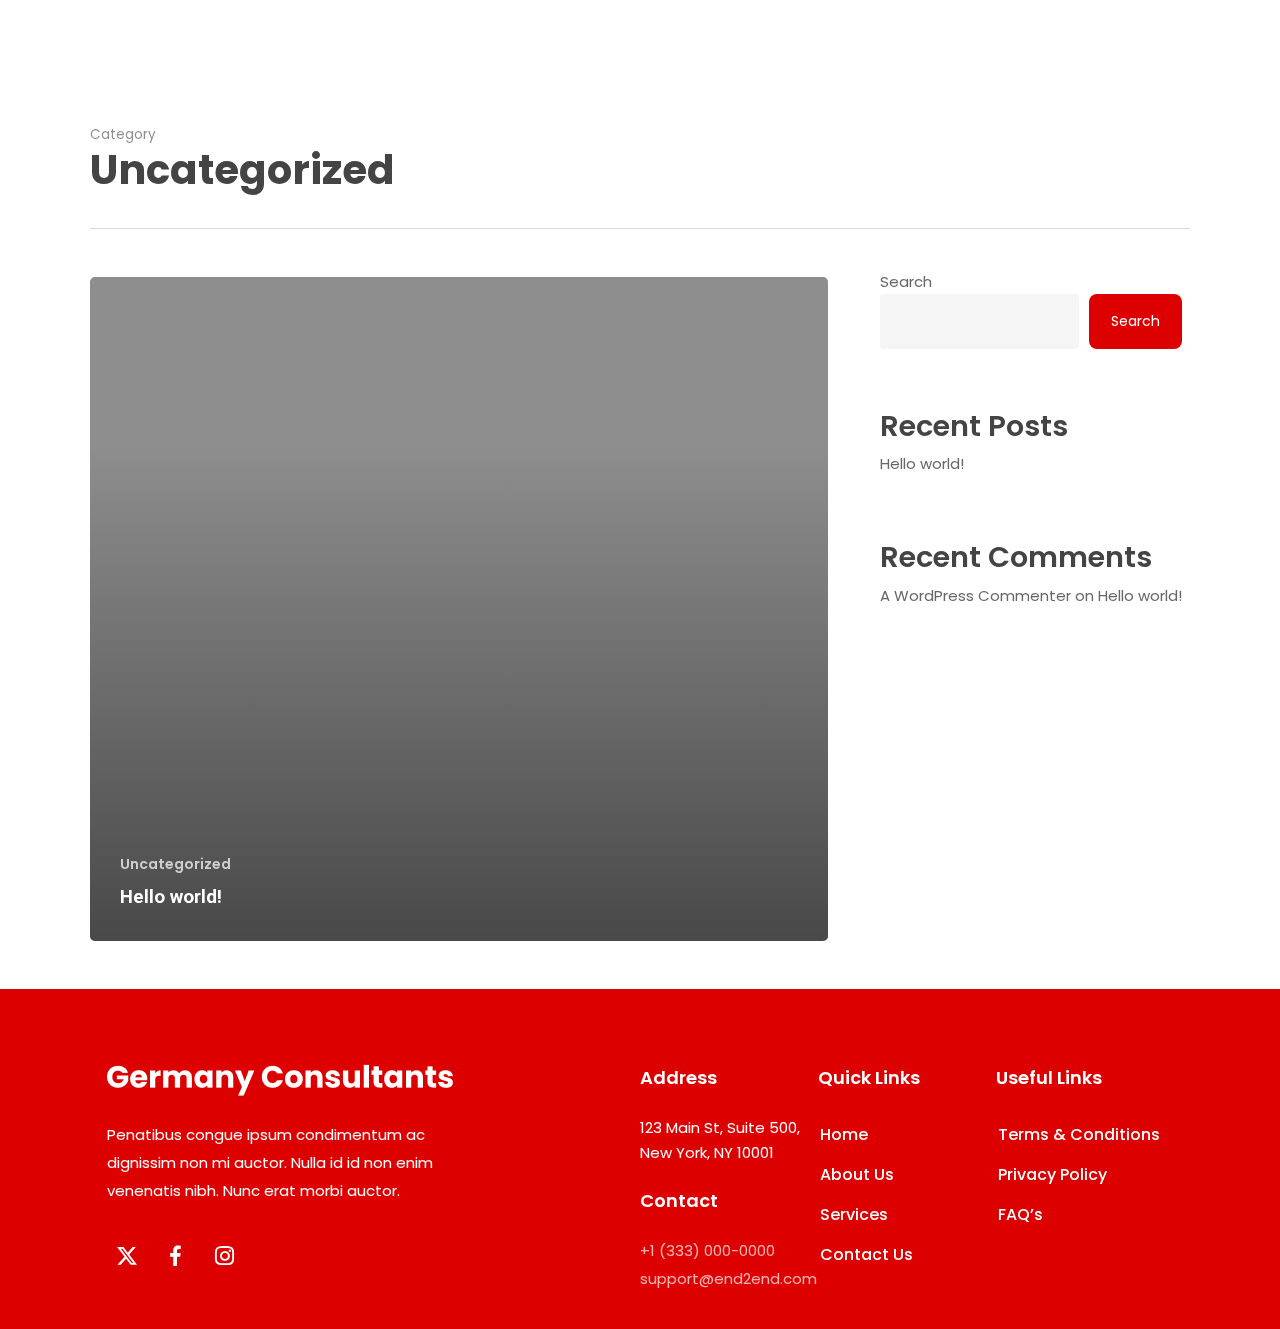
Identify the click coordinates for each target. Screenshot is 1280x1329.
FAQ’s (1020, 1214)
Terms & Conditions (1079, 1134)
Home (844, 1134)
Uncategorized (175, 864)
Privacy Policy (1052, 1174)
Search (906, 281)
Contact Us (866, 1254)
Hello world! (922, 463)
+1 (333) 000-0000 (707, 1250)
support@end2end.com (728, 1278)
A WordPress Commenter (975, 595)
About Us (857, 1174)
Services (854, 1214)
